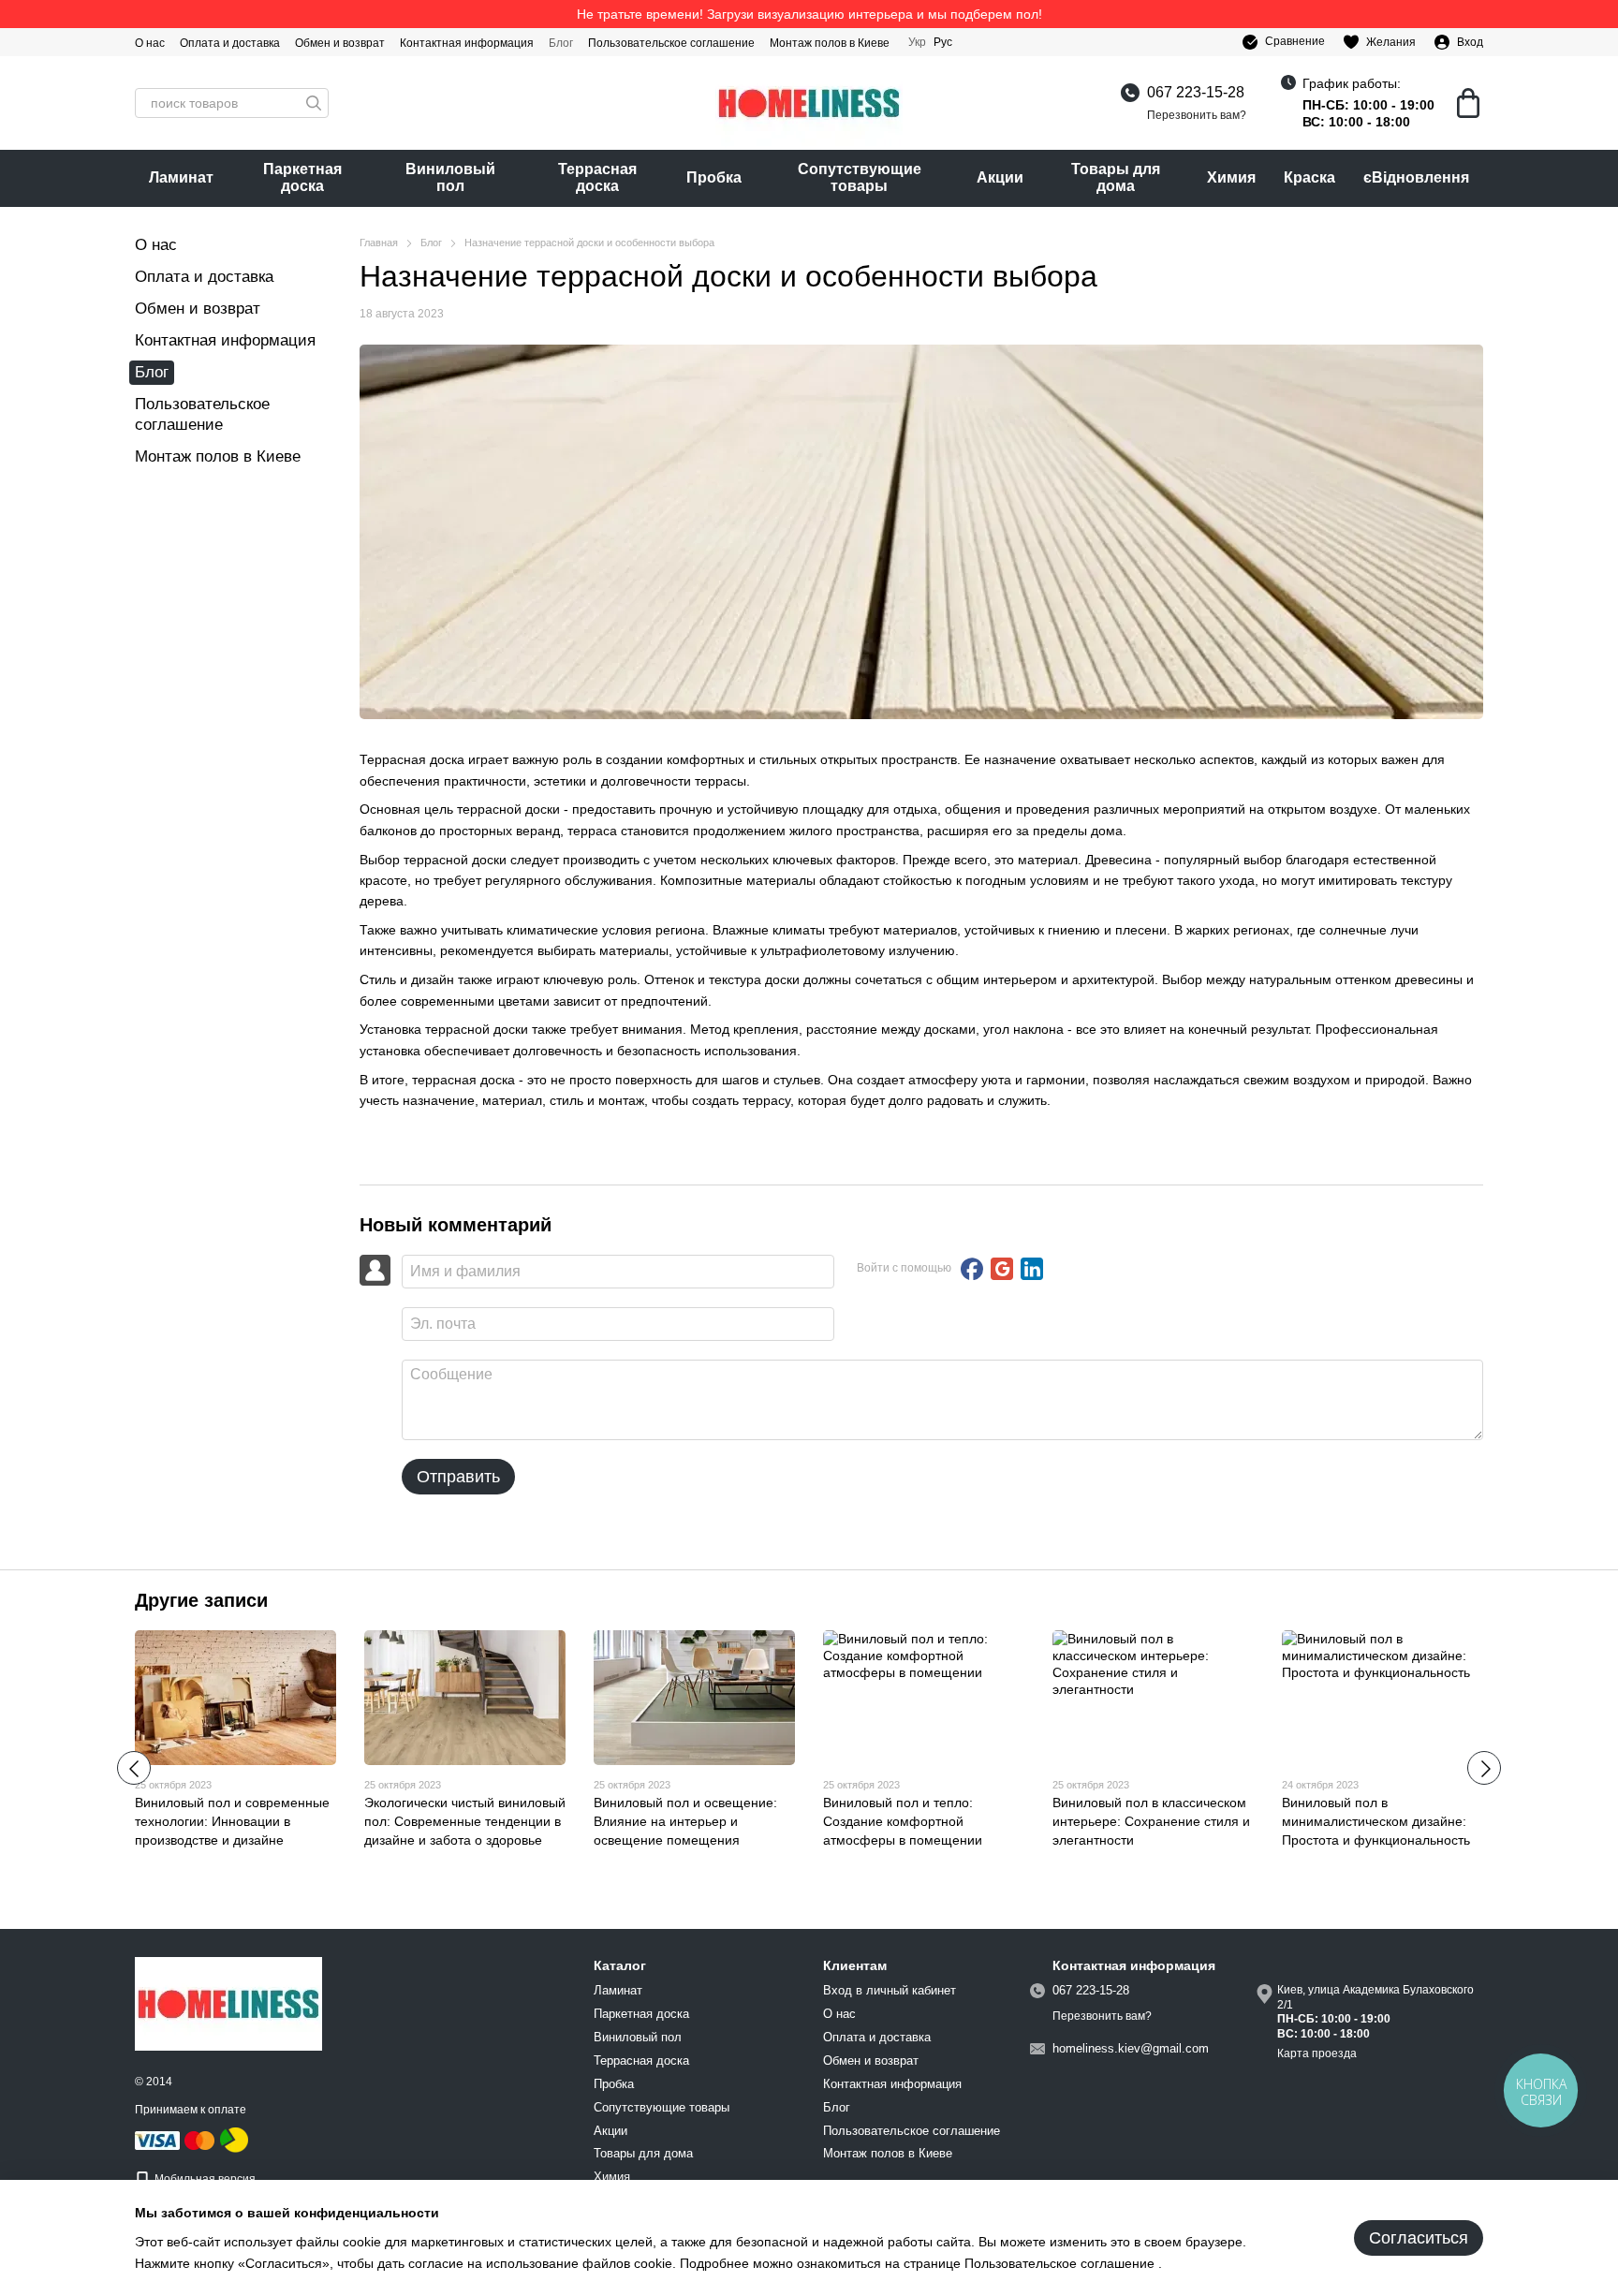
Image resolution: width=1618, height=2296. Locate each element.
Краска (1309, 177)
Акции (1000, 177)
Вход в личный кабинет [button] (890, 1990)
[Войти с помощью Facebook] (972, 1269)
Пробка (714, 177)
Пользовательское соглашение (671, 43)
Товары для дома (1116, 177)
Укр (917, 42)
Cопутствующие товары (860, 177)
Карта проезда (1317, 2053)
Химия (1231, 177)
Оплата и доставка (230, 43)
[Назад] (134, 1768)
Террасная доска (597, 177)
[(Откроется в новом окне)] (234, 2140)
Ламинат (181, 177)
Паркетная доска (302, 177)
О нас (150, 43)
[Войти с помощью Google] (1002, 1269)
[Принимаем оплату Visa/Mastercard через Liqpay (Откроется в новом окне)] (176, 2140)
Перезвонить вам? (1197, 115)
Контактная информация (467, 43)
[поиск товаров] (314, 103)
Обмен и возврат (340, 43)
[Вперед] (1484, 1768)
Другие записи (201, 1600)
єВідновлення (1416, 177)
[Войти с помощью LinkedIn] (1032, 1269)
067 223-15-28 (1196, 92)
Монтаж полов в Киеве (830, 43)
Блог (561, 43)
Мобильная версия (204, 2179)
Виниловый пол (450, 177)
